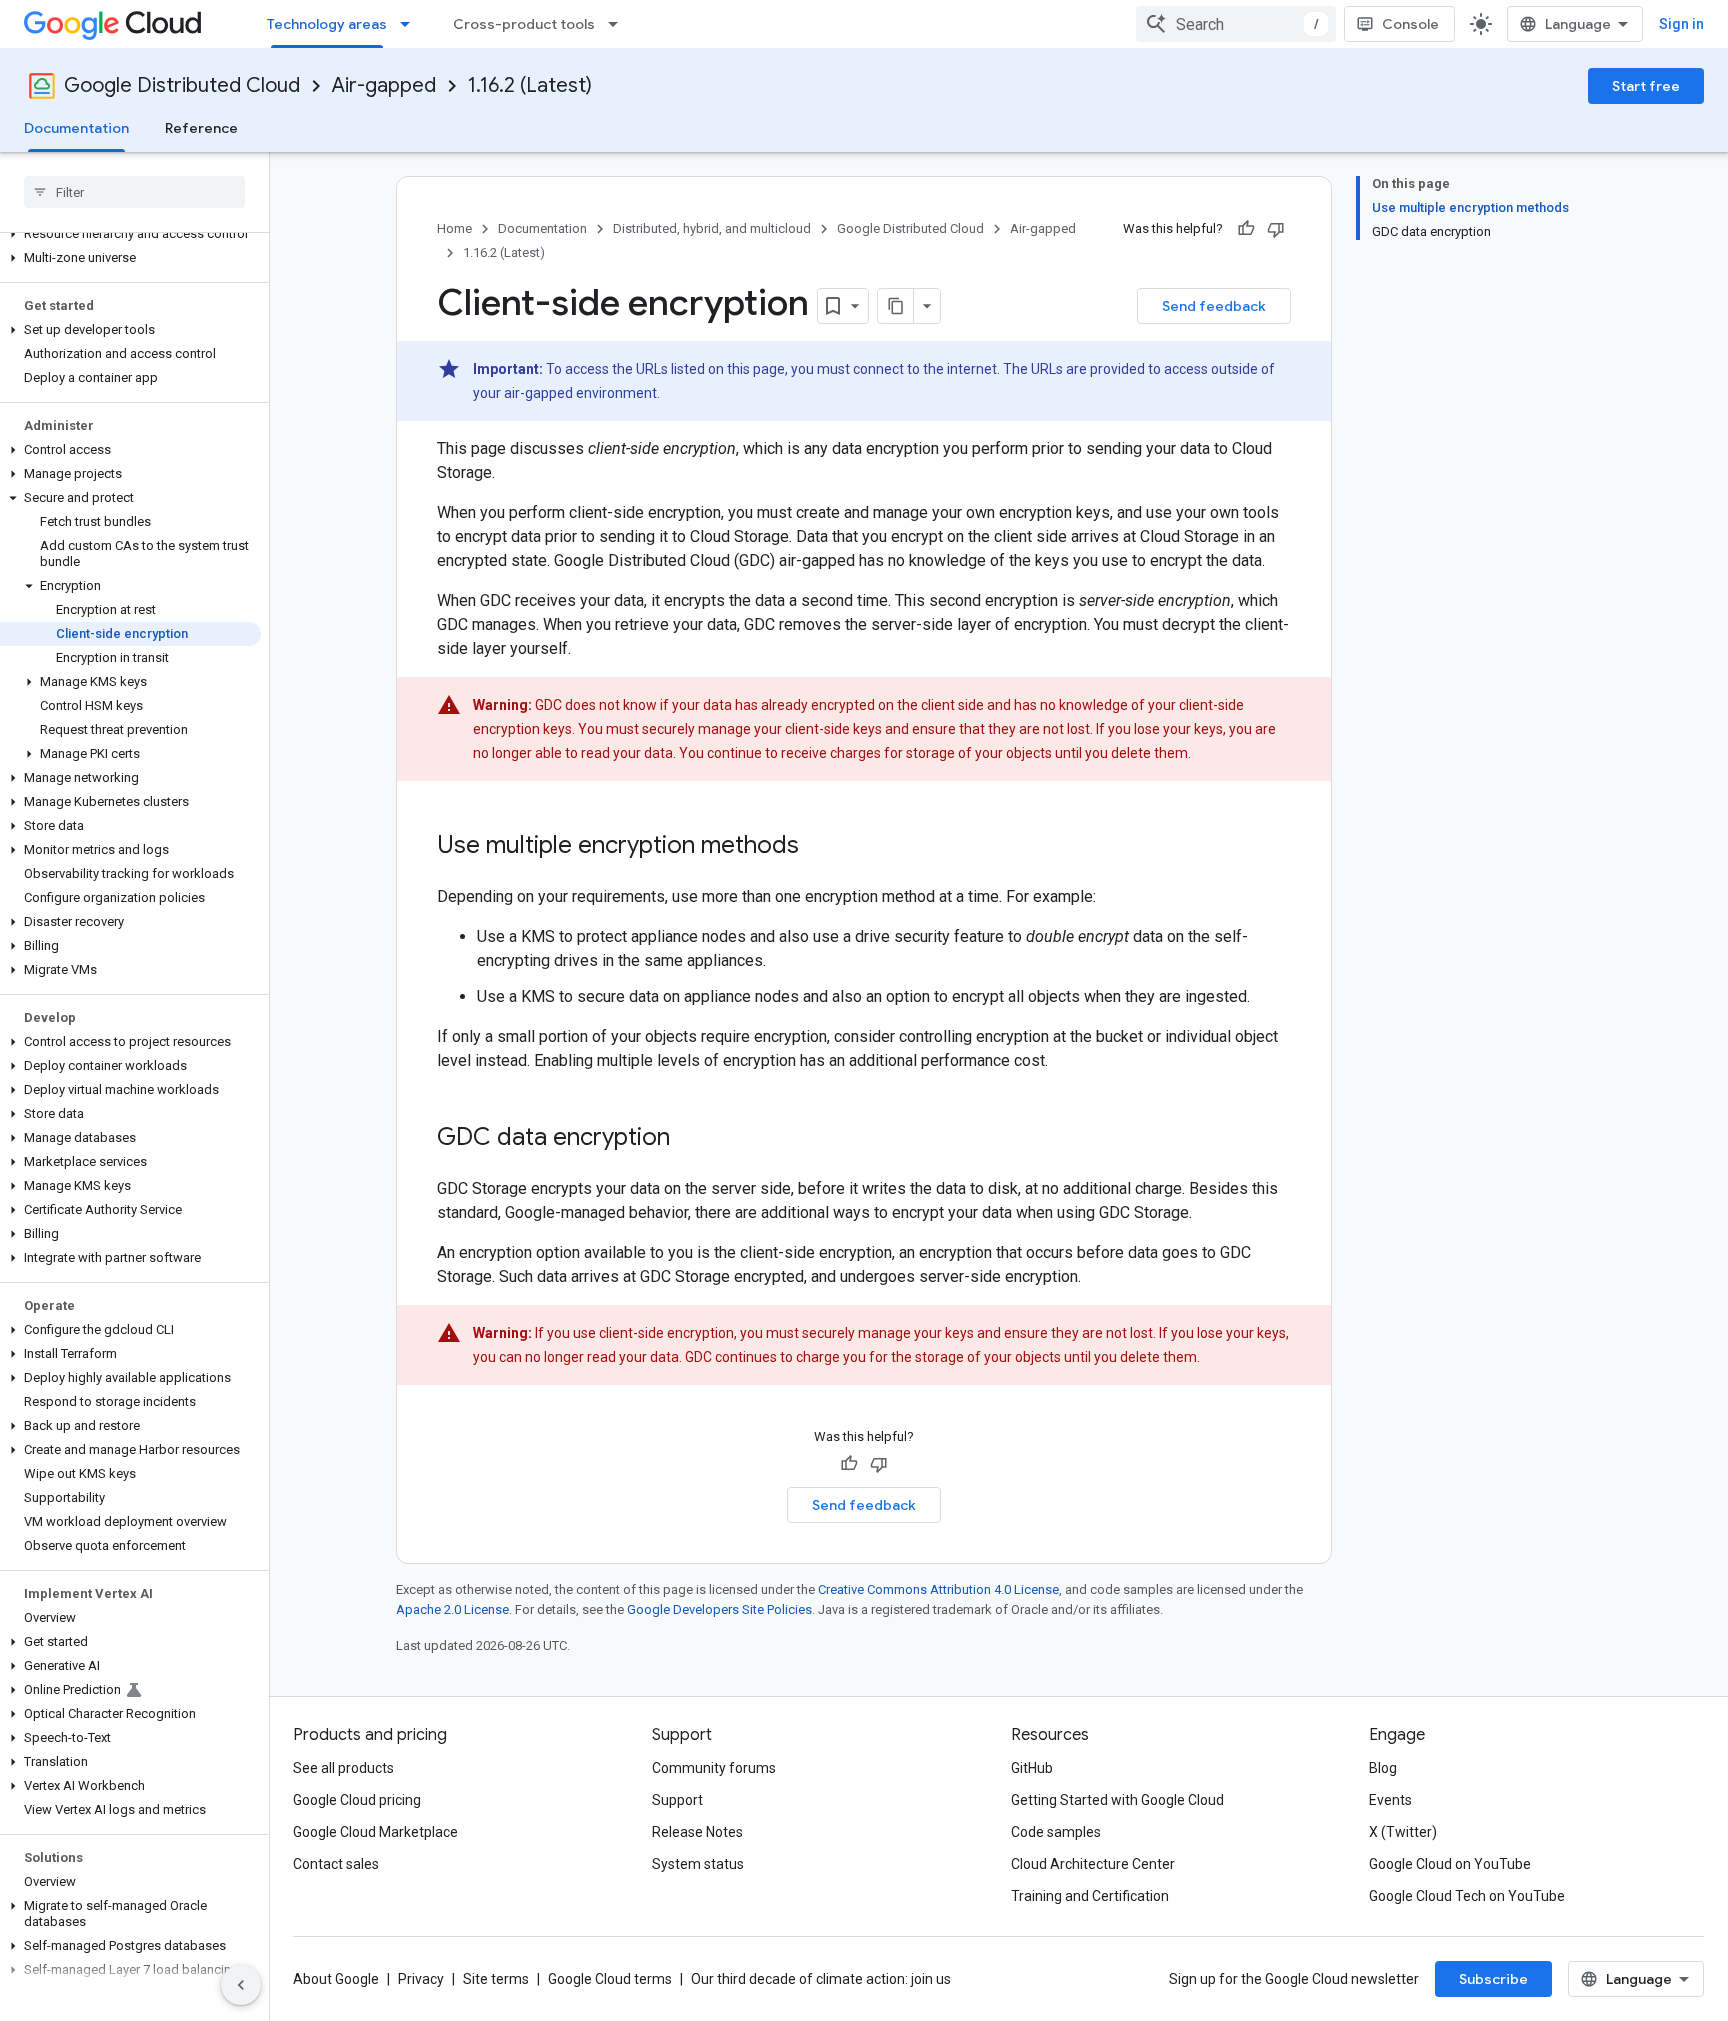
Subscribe (1493, 1979)
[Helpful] (1246, 229)
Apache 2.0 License (452, 1609)
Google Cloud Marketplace (375, 1832)
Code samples (1056, 1832)
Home (454, 228)
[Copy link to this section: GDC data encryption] (690, 1139)
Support (677, 1800)
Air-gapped (384, 85)
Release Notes (697, 1832)
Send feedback (1214, 306)
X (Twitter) (1403, 1832)
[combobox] (1236, 24)
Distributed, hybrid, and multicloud (712, 228)
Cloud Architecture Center (1093, 1864)
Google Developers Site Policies (719, 1609)
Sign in (1681, 24)
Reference (201, 128)
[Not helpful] (1276, 229)
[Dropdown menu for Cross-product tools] (619, 24)
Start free (1646, 86)
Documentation (76, 128)
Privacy (421, 1979)
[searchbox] (134, 192)
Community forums (714, 1768)
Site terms (496, 1979)
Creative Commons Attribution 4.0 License (938, 1589)
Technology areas (327, 24)
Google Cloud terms (610, 1979)
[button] (130, 234)
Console (1410, 24)
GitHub (1032, 1768)
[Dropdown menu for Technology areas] (411, 24)
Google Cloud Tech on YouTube (1467, 1896)
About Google (336, 1979)
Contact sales (336, 1864)
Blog (1383, 1768)
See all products (343, 1768)
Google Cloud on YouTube (1450, 1864)
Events (1390, 1800)
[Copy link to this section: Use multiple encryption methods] (819, 847)
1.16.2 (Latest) (530, 85)
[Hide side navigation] (241, 1985)
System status (698, 1864)
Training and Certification (1090, 1896)
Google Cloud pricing (357, 1800)
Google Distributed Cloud (182, 85)
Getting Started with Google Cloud (1117, 1800)
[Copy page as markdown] (896, 306)
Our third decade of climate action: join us (821, 1979)
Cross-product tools (524, 24)
